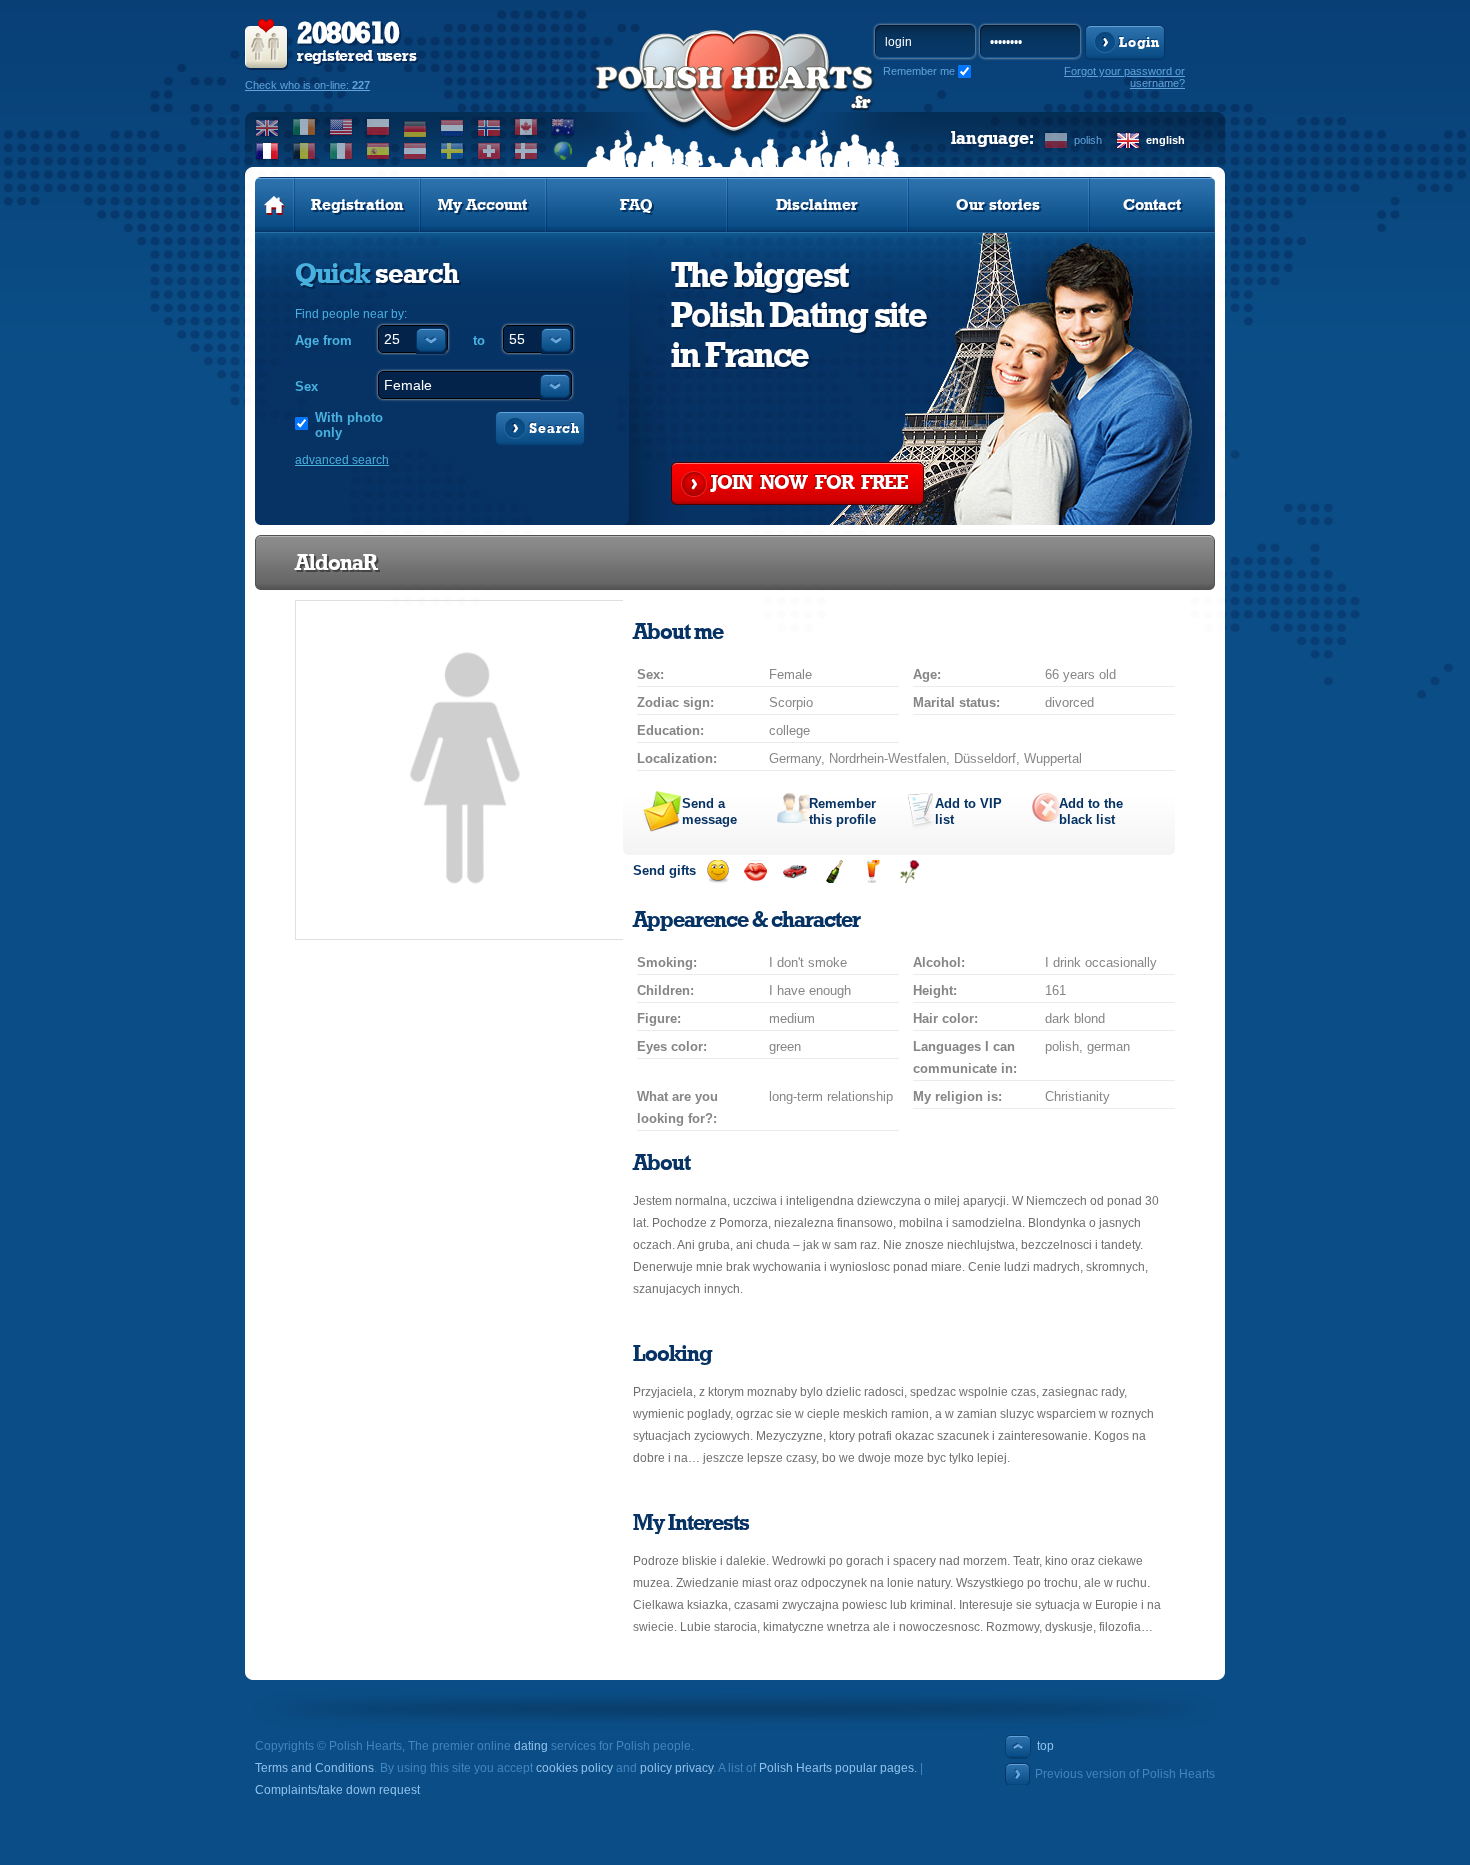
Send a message (709, 811)
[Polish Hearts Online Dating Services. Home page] (274, 205)
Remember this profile (842, 811)
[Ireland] (304, 127)
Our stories (998, 205)
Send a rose (909, 871)
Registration (357, 205)
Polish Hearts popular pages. (838, 1768)
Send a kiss (755, 871)
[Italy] (341, 151)
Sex (306, 386)
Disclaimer (817, 205)
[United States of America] (341, 127)
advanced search (342, 460)
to (479, 340)
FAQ (636, 205)
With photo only (349, 425)
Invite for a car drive (794, 871)
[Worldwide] (563, 151)
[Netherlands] (452, 127)
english (1165, 140)
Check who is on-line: (307, 85)
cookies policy (574, 1768)
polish (1088, 140)
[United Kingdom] (267, 127)
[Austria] (415, 151)
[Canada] (526, 127)
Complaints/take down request (337, 1790)
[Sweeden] (452, 151)
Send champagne (833, 871)
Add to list (968, 811)
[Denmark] (526, 151)
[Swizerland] (489, 151)
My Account (482, 205)
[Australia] (563, 127)
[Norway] (489, 127)
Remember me (919, 71)
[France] (267, 151)
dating (531, 1746)
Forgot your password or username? (1124, 77)
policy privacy (676, 1768)
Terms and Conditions (314, 1768)
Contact (1152, 205)
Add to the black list (1091, 811)
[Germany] (415, 127)
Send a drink (871, 871)
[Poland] (378, 127)
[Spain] (378, 151)
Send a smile (717, 871)
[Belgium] (304, 151)
